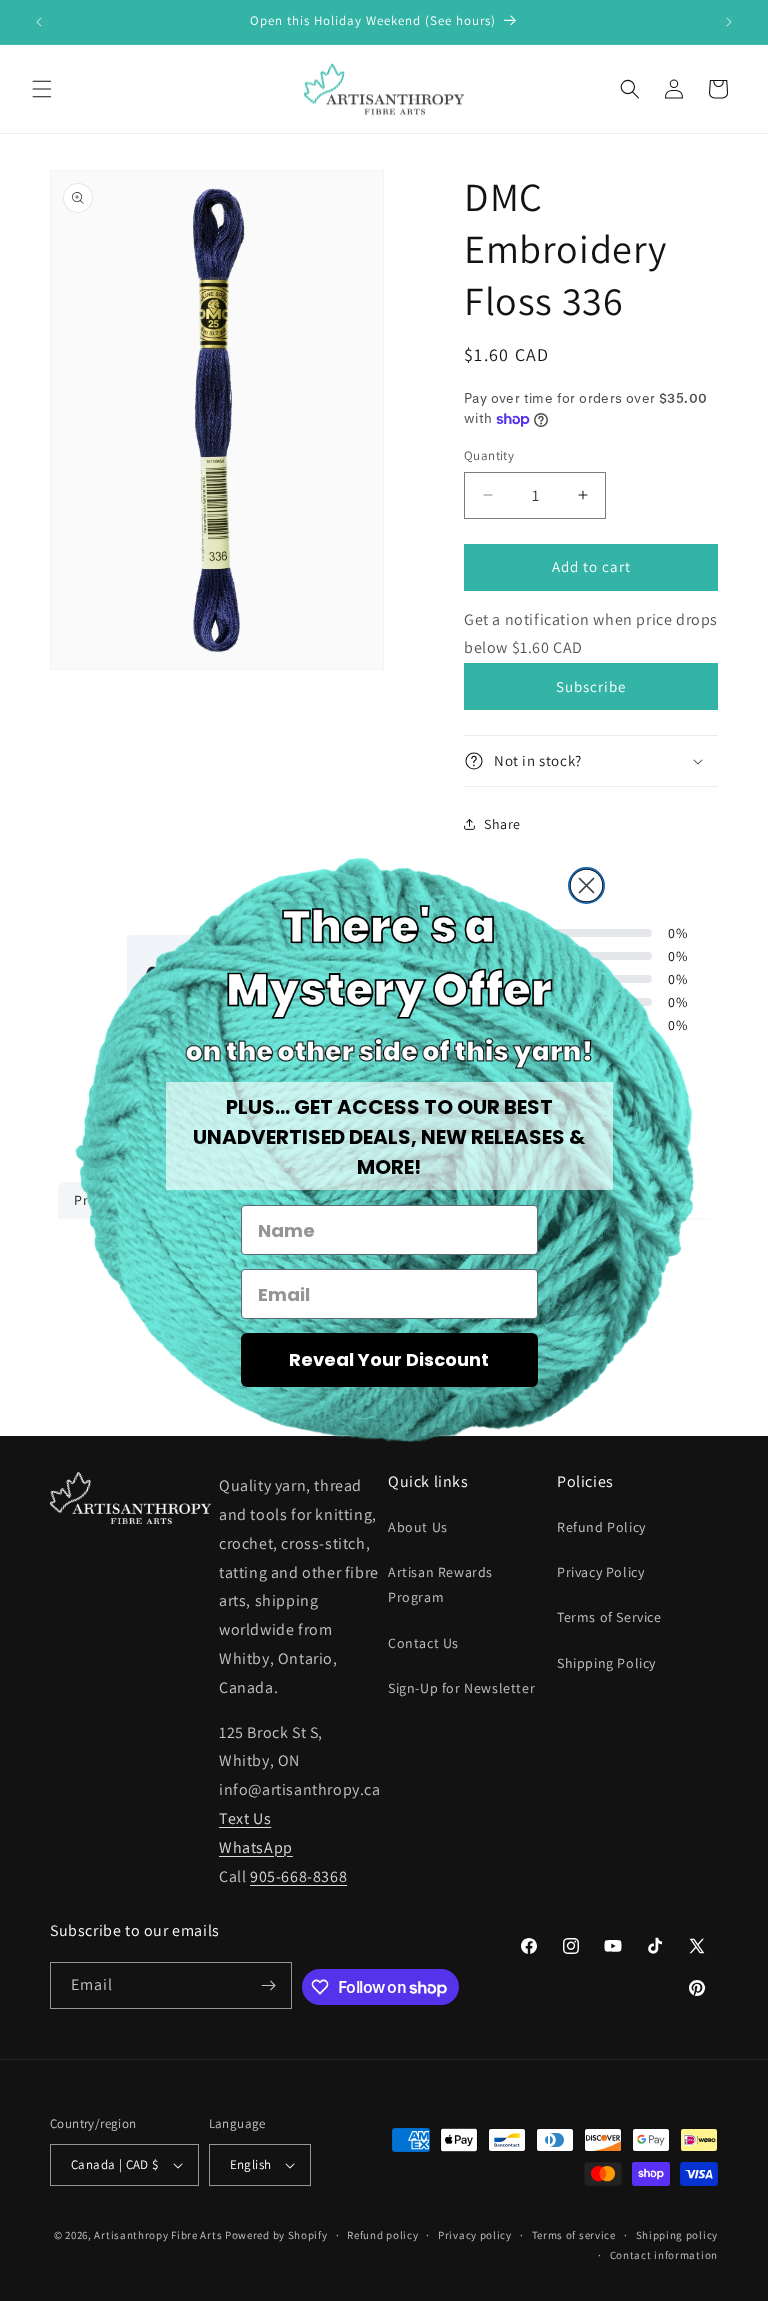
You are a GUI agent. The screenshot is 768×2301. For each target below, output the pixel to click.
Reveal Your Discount (389, 1359)
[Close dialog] (586, 885)
